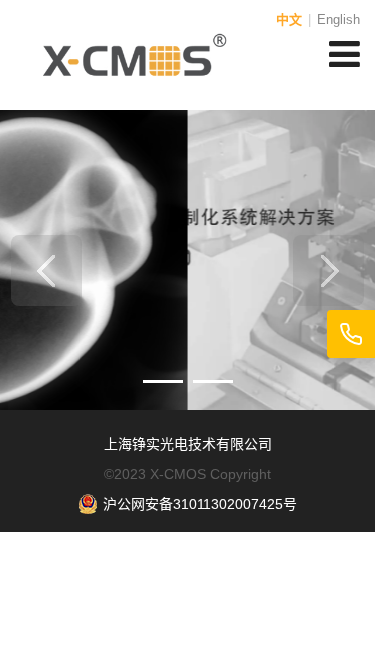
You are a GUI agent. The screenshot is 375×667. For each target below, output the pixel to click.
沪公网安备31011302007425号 (200, 504)
